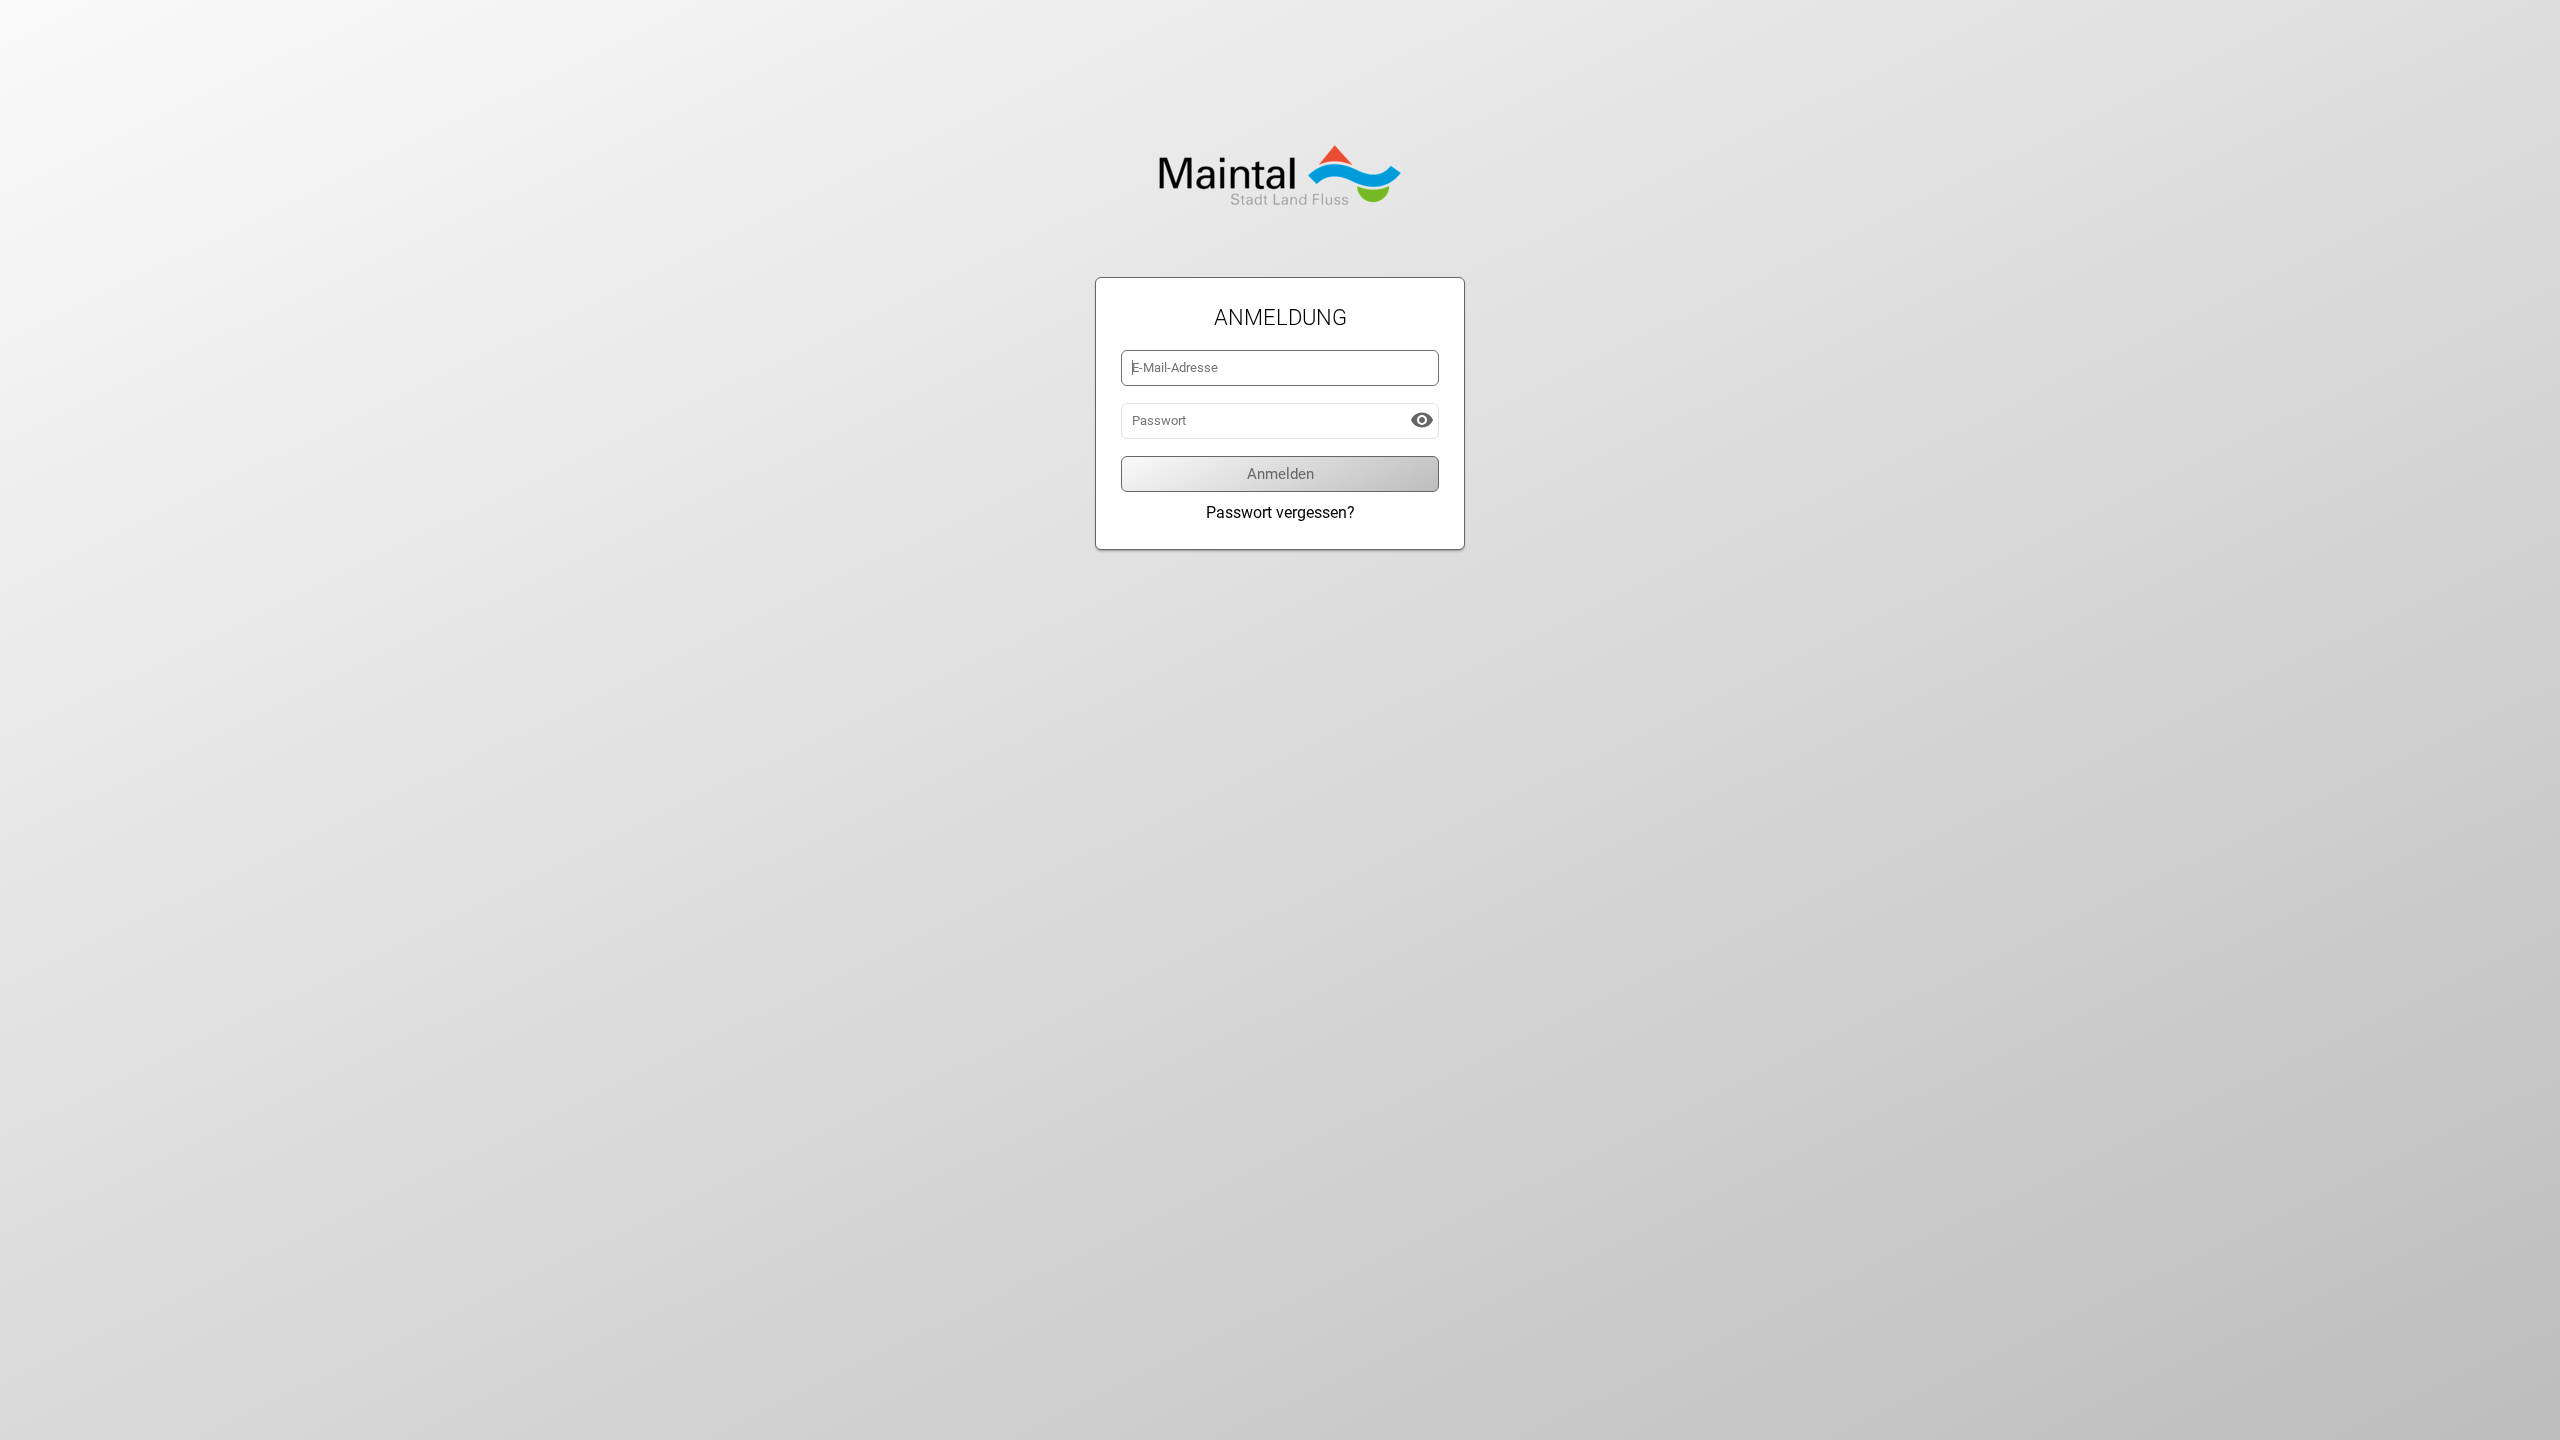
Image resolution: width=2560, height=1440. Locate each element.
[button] (1422, 420)
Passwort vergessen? (1280, 512)
